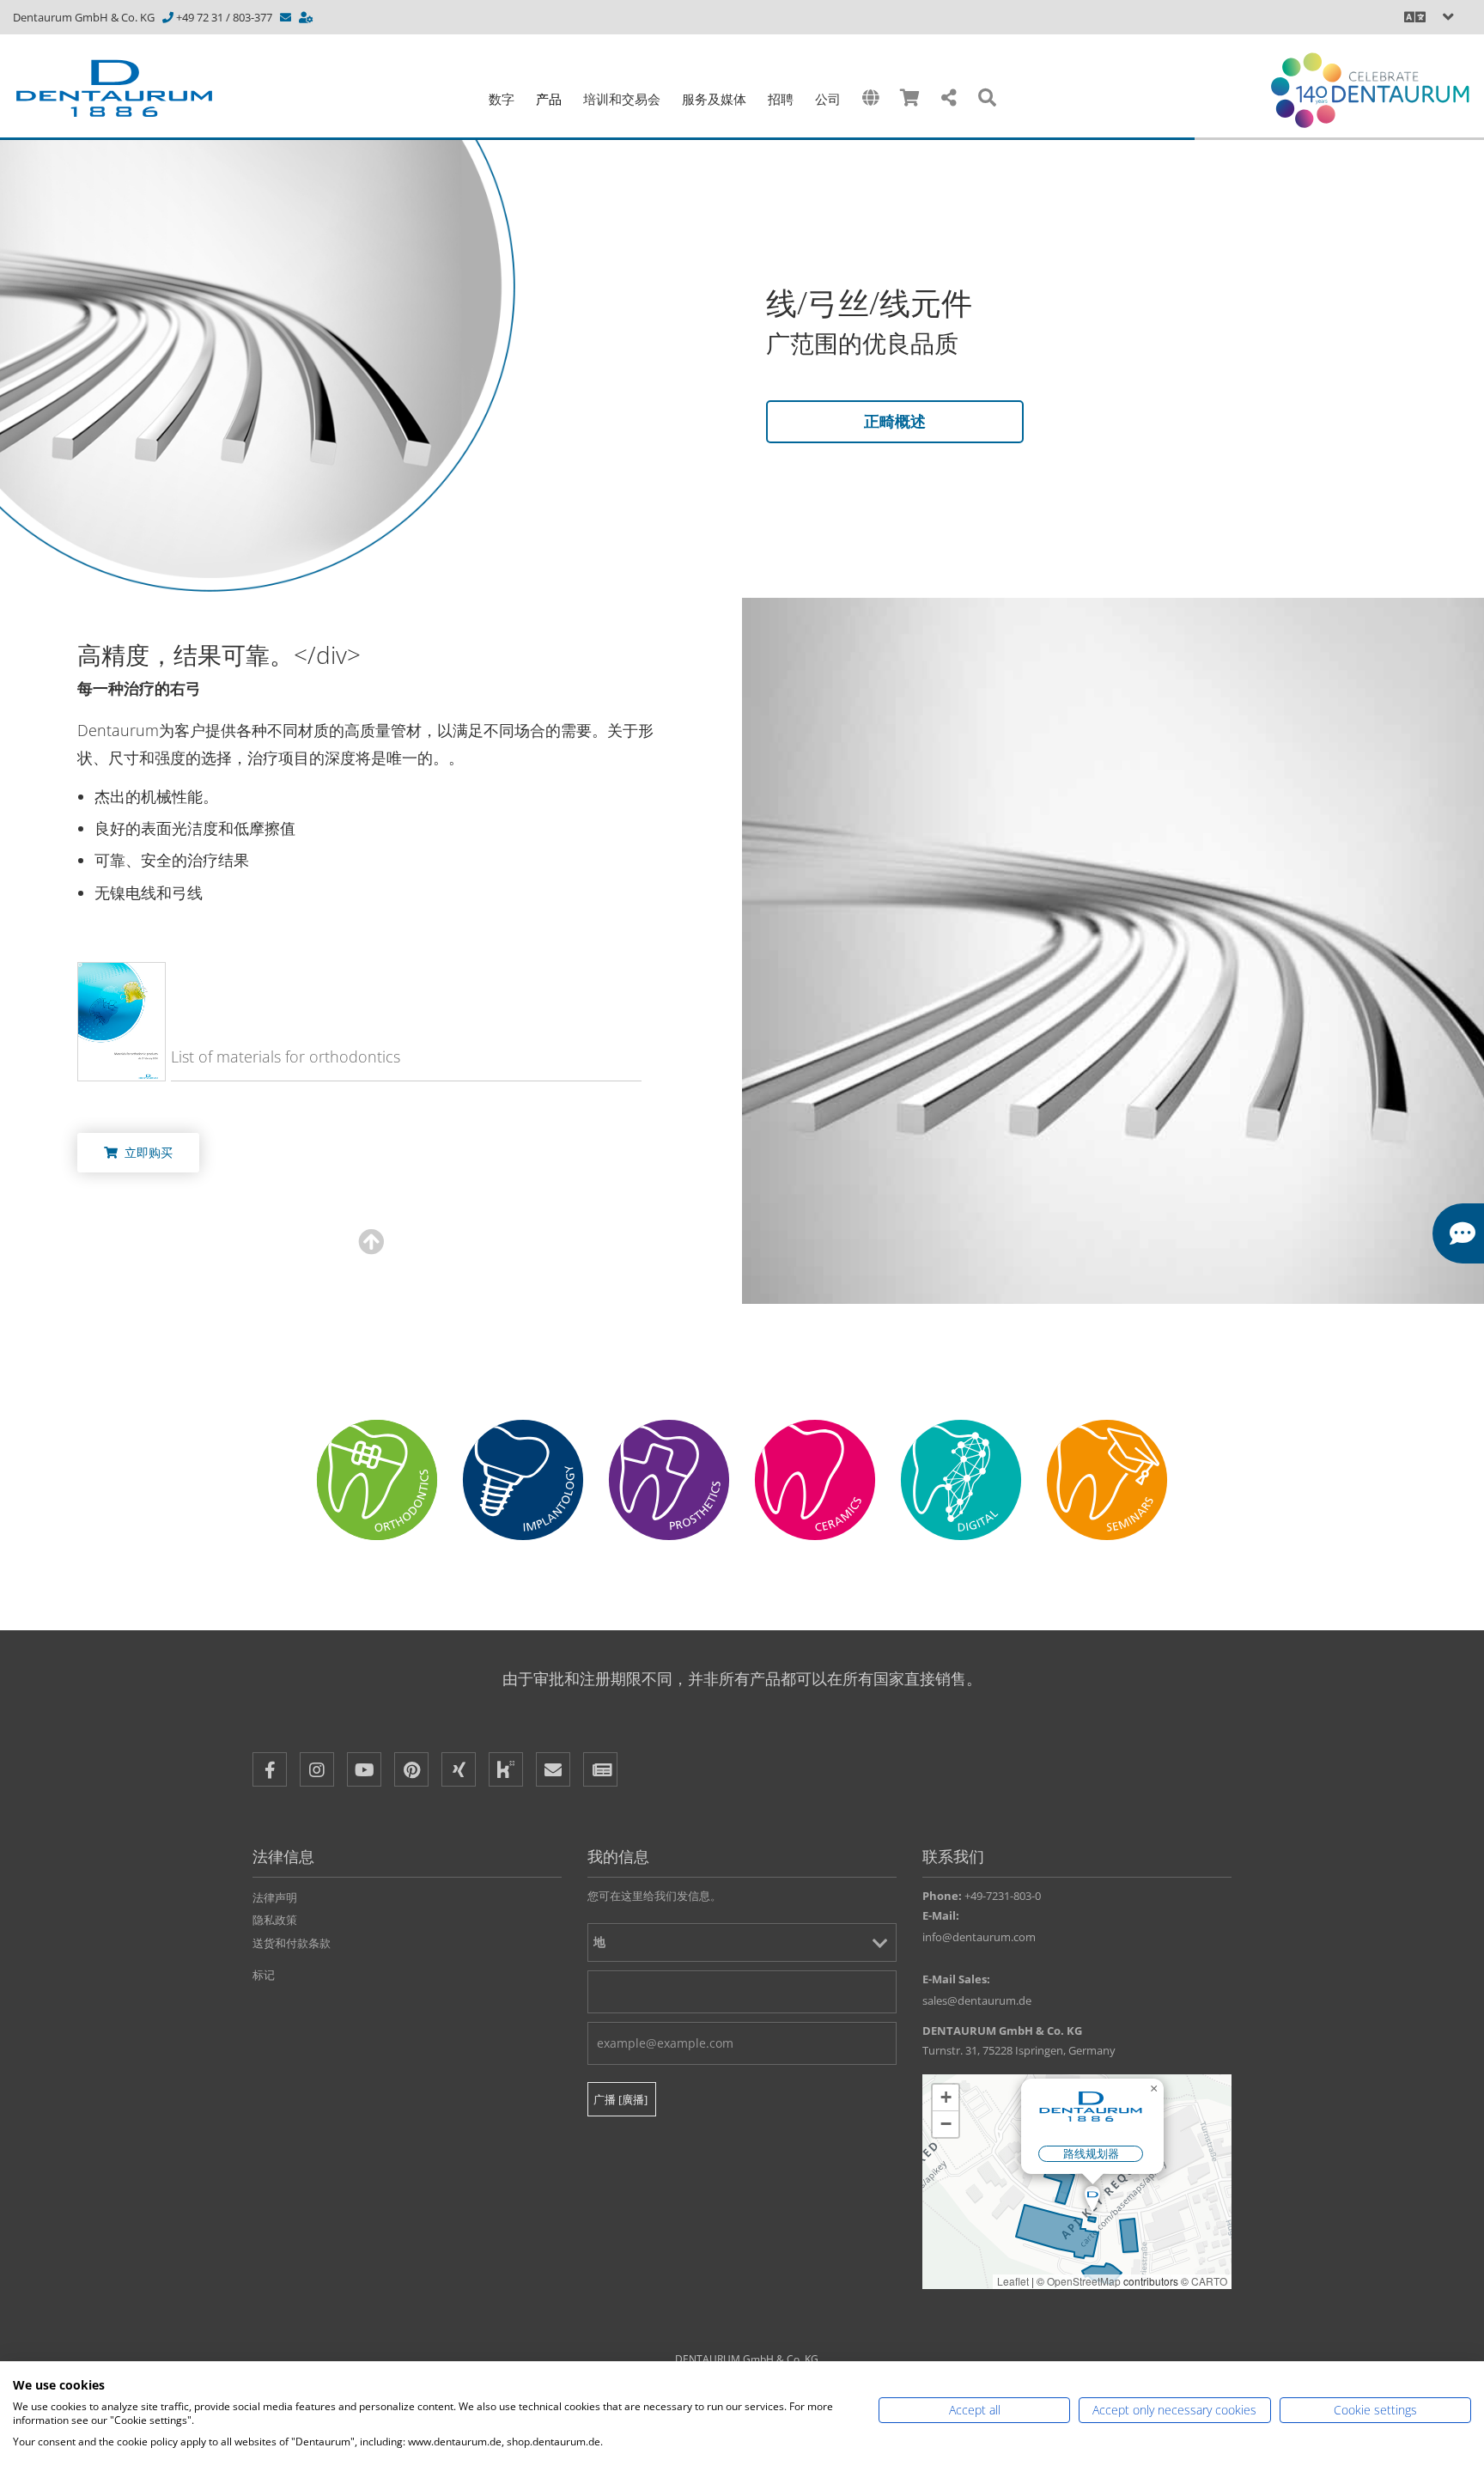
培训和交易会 (622, 99)
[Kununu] (506, 1769)
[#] (961, 1480)
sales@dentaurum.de (977, 2000)
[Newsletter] (600, 1769)
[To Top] (1432, 2320)
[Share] (949, 98)
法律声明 (275, 1897)
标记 (264, 1975)
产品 (549, 99)
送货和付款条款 (292, 1943)
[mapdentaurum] (1077, 2182)
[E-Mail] (553, 1769)
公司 (828, 99)
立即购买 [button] (145, 1152)
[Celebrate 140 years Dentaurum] (1370, 90)
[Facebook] (270, 1769)
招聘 (781, 99)
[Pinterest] (411, 1769)
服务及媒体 (714, 99)
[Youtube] (364, 1769)
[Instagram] (317, 1769)
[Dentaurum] (124, 88)
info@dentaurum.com (979, 1937)
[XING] (459, 1769)
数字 (502, 99)
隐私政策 (275, 1920)
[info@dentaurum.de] (287, 17)
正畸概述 (895, 421)
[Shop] (910, 98)
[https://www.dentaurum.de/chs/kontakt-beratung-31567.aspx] (307, 17)
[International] (870, 98)
